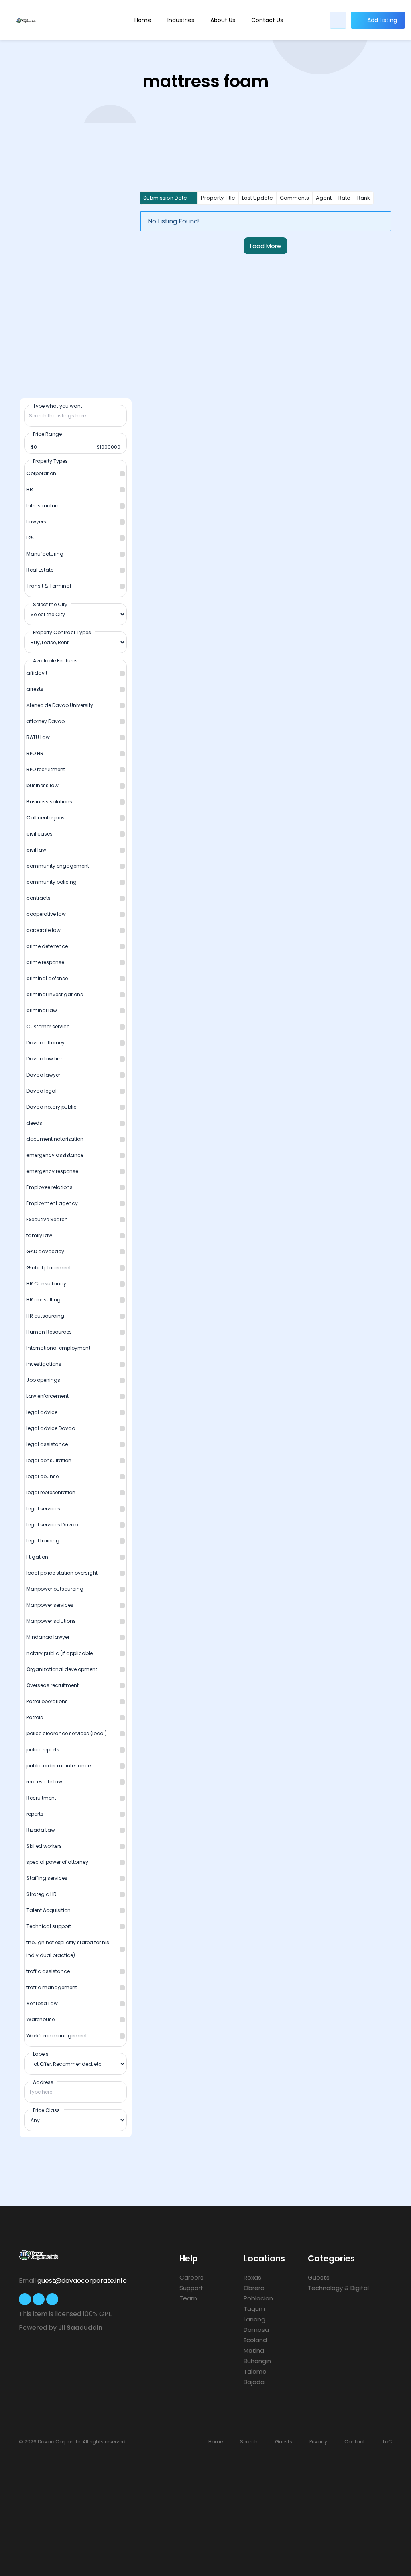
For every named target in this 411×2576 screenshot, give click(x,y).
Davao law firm (45, 1059)
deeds (34, 1123)
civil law (36, 850)
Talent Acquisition (49, 1910)
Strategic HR (42, 1894)
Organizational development (62, 1669)
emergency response (52, 1171)
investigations (44, 1364)
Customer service (48, 1027)
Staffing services (47, 1878)
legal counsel (43, 1476)
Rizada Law (41, 1830)
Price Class (46, 2110)
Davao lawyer (43, 1075)
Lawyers (36, 522)
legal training (43, 1541)
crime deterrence (47, 946)
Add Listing (382, 20)
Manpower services (50, 1605)
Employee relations (50, 1187)
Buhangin (257, 2361)
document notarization (55, 1139)
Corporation (41, 473)
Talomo (255, 2371)
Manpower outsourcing (55, 1589)
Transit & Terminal (49, 586)
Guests (319, 2277)
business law (43, 785)
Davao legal (42, 1091)
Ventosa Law (42, 2003)
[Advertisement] (205, 2506)
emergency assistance (55, 1155)
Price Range (47, 434)
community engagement (58, 866)
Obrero (254, 2288)
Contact (355, 2442)
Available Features (55, 660)
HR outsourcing (45, 1316)
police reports (43, 1750)
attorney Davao (46, 721)
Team (188, 2298)
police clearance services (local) (67, 1733)
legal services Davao (52, 1525)
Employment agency (52, 1203)
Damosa (256, 2330)
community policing (52, 882)
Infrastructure (43, 506)
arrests (35, 689)
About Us (223, 20)
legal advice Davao (51, 1428)
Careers (191, 2277)
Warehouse (41, 2019)
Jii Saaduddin (80, 2328)
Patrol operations (47, 1701)
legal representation (51, 1492)
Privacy (318, 2442)
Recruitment (41, 1798)
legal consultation (49, 1460)
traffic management (52, 1987)
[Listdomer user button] (338, 20)
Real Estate (40, 570)
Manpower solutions (51, 1621)
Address (43, 2082)
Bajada (254, 2382)
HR (30, 489)
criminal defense (47, 978)
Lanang (254, 2319)
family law (39, 1235)
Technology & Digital (338, 2288)
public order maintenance (59, 1766)
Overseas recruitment (53, 1685)
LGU (31, 538)
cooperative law (46, 914)
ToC (387, 2442)
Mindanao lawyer (48, 1637)
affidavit (37, 673)
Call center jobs (46, 818)
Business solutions (49, 802)
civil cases (40, 834)
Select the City (50, 604)
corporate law (44, 930)
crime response (45, 962)
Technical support (49, 1926)
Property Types (50, 461)
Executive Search (47, 1219)
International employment (58, 1348)
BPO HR (35, 753)
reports (35, 1814)
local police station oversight (62, 1573)
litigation (37, 1557)
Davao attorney (46, 1043)
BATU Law (38, 737)
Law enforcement (48, 1396)
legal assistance (47, 1444)
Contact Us (267, 20)
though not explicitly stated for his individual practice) (68, 1949)
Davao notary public (52, 1107)
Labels (41, 2054)
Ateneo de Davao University (60, 705)
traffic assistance (48, 1971)
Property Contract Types (62, 632)
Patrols (35, 1717)
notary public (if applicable (60, 1653)
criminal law (42, 1010)
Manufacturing (45, 554)
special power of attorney (57, 1862)
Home (143, 20)
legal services (43, 1509)
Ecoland (255, 2340)
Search (249, 2442)
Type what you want (58, 406)
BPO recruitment (46, 769)
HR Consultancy (46, 1284)
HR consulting (44, 1300)
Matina (254, 2350)
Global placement (49, 1268)
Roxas (252, 2277)
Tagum (254, 2309)
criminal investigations (55, 994)
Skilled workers (44, 1846)
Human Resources (49, 1332)
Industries (181, 20)
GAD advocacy (45, 1251)
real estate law (44, 1782)
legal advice (42, 1412)
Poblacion (258, 2298)
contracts (39, 898)
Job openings (43, 1380)
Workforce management (57, 2036)
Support (191, 2288)
